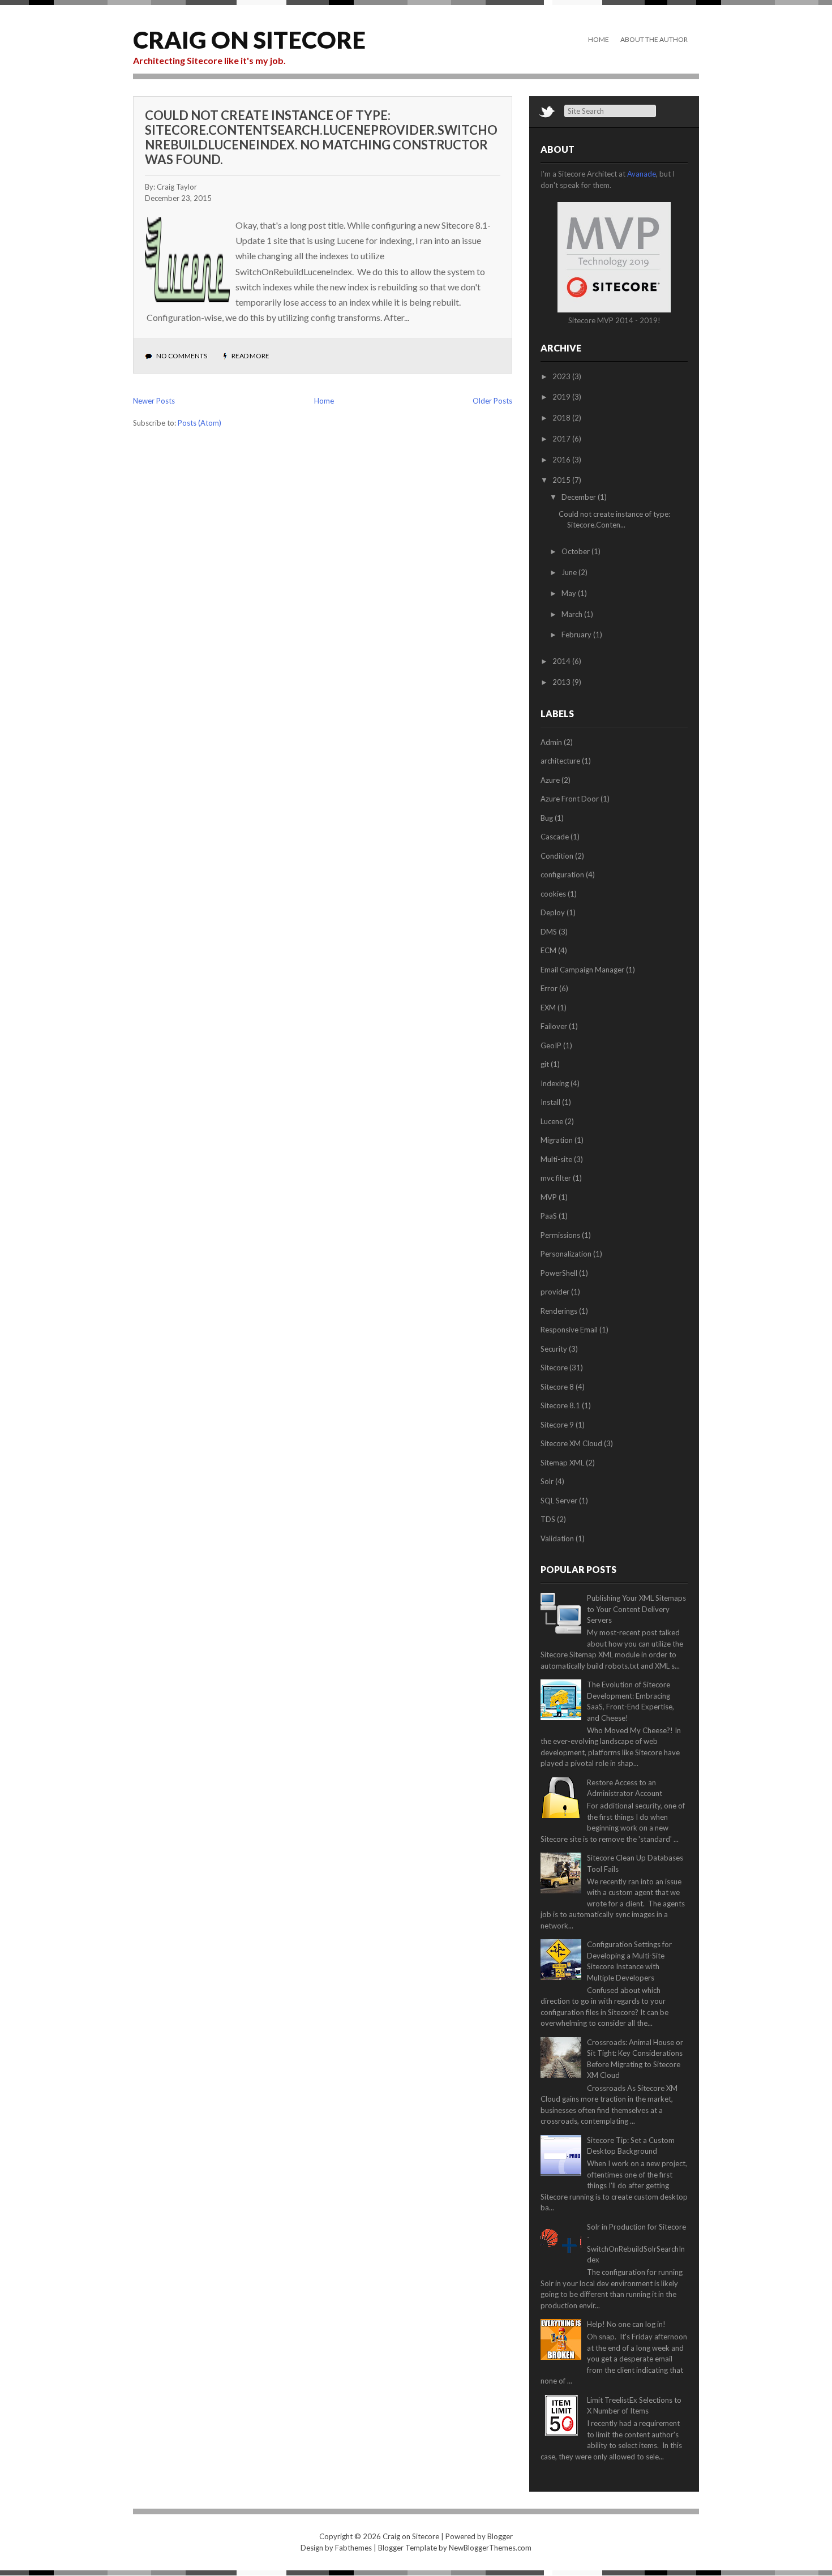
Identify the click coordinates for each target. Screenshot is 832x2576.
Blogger (500, 2536)
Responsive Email (569, 1330)
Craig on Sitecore (249, 40)
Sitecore (554, 1368)
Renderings (559, 1311)
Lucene (552, 1121)
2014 (562, 661)
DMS (549, 932)
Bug (547, 818)
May (570, 593)
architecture (560, 761)
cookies (553, 894)
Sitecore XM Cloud (571, 1443)
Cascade (555, 837)
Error (549, 988)
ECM (548, 950)
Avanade (642, 174)
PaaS (549, 1216)
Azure (550, 780)
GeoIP (551, 1045)
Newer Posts (154, 401)
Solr (547, 1481)
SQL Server (559, 1501)
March (573, 614)
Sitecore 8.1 (560, 1405)
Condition (557, 856)
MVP (549, 1197)
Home (599, 39)
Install (550, 1102)
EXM (548, 1008)
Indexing (555, 1083)
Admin (551, 742)
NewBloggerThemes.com (490, 2548)
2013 (562, 682)
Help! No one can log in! (626, 2324)
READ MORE (250, 356)
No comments (182, 356)
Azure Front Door (570, 799)
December (580, 497)
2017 (562, 439)
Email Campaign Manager (582, 970)
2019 (562, 397)
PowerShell (559, 1273)
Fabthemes (353, 2548)
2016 (562, 460)
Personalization (566, 1254)
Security (554, 1349)
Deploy (553, 912)
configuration (562, 875)
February (577, 635)
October (576, 551)
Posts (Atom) (200, 423)
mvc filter (556, 1178)
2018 (562, 418)
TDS (548, 1519)
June (570, 572)
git (545, 1064)
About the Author (654, 39)
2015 (562, 480)
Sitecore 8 (557, 1387)
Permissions (560, 1235)
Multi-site (556, 1159)
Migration (557, 1140)
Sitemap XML (562, 1463)
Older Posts (492, 401)
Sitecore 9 (557, 1425)
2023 (562, 376)
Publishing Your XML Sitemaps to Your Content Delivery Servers (636, 1609)
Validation (557, 1538)
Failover (554, 1026)
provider (555, 1292)
